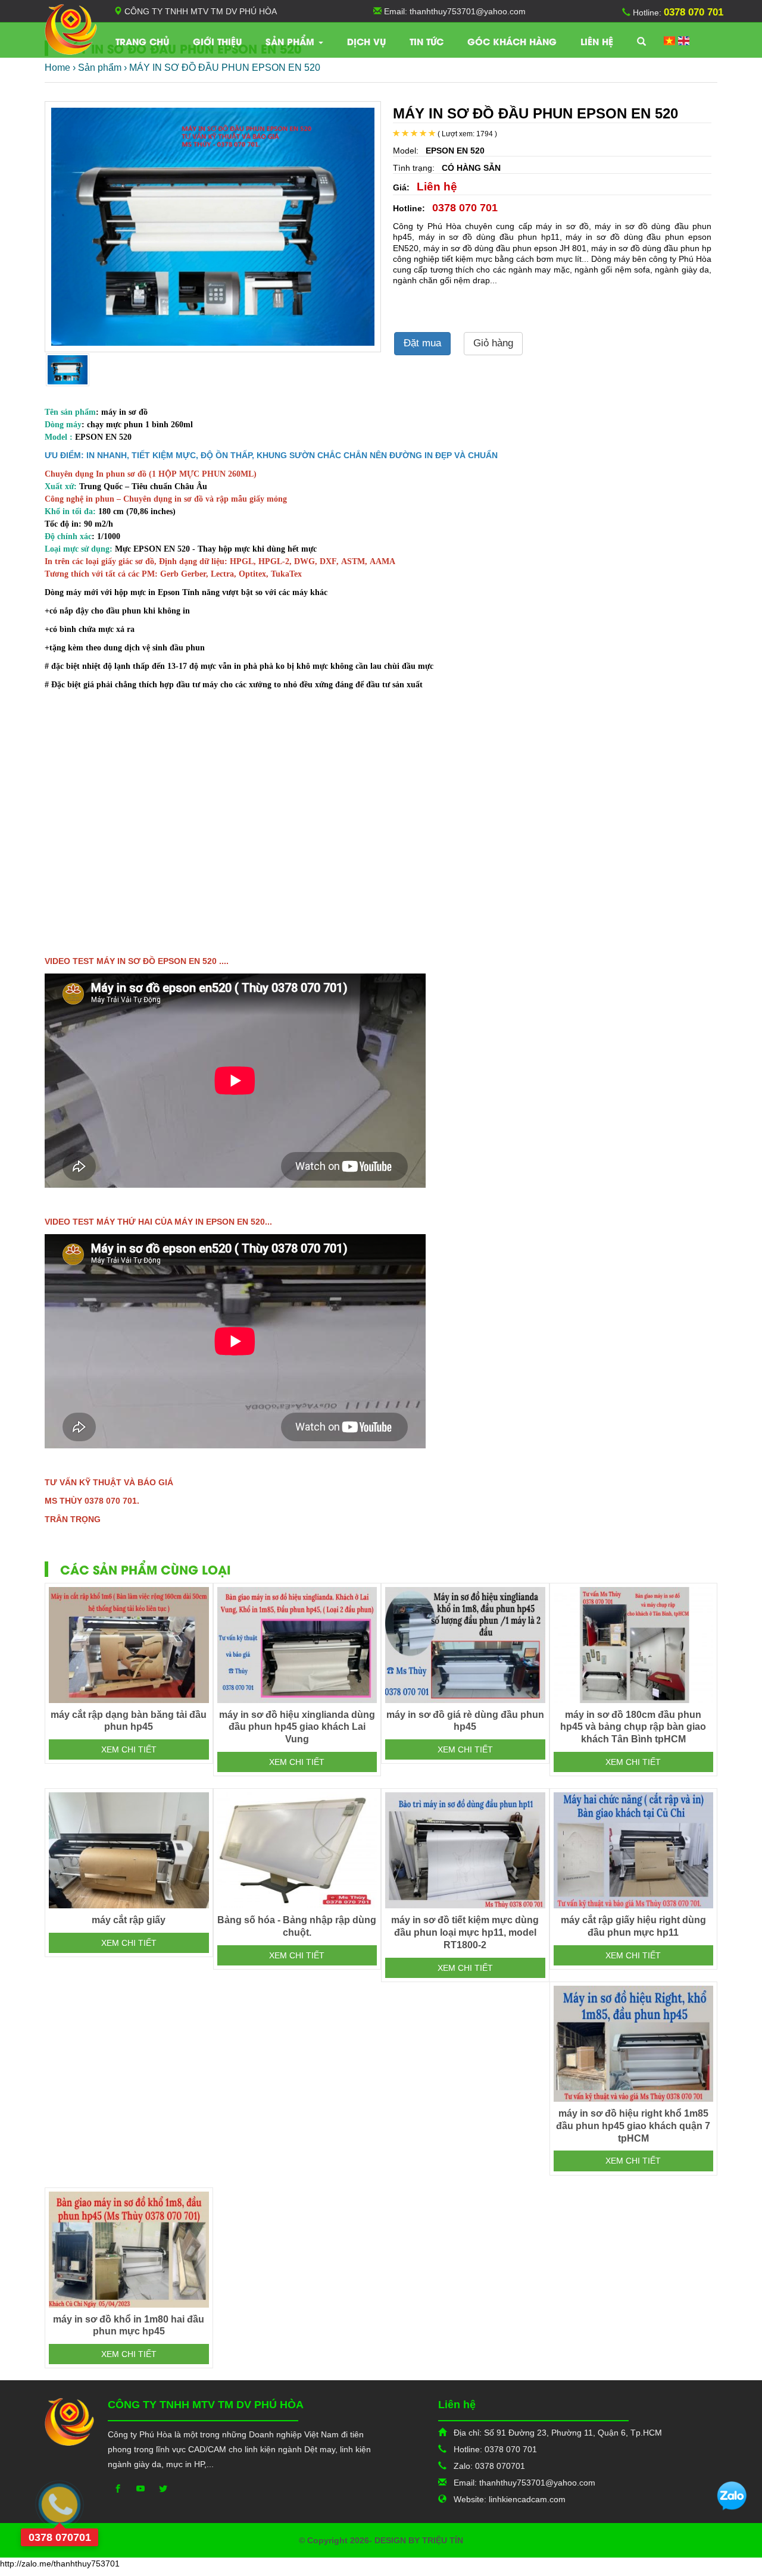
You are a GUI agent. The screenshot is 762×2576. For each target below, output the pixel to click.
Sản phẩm (291, 41)
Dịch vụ (366, 41)
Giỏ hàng (493, 343)
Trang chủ (142, 41)
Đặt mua (422, 343)
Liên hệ (597, 41)
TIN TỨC (427, 41)
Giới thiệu (217, 41)
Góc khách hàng (512, 41)
